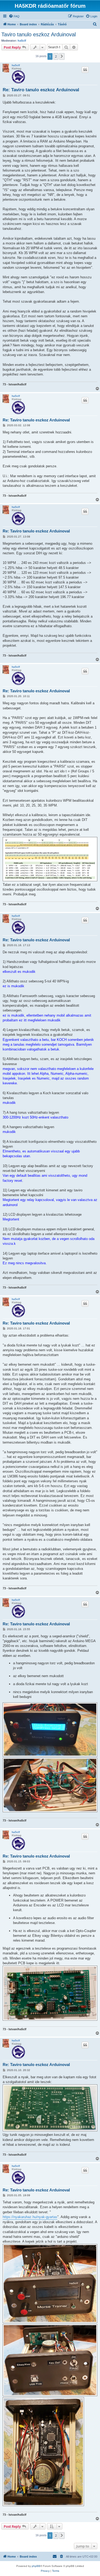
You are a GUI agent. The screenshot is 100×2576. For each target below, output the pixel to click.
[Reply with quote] (85, 70)
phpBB (36, 2566)
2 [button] (56, 56)
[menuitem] (14, 16)
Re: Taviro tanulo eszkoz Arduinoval (41, 90)
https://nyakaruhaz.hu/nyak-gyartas (30, 2217)
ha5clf (22, 41)
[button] (62, 56)
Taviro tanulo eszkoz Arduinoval (39, 34)
